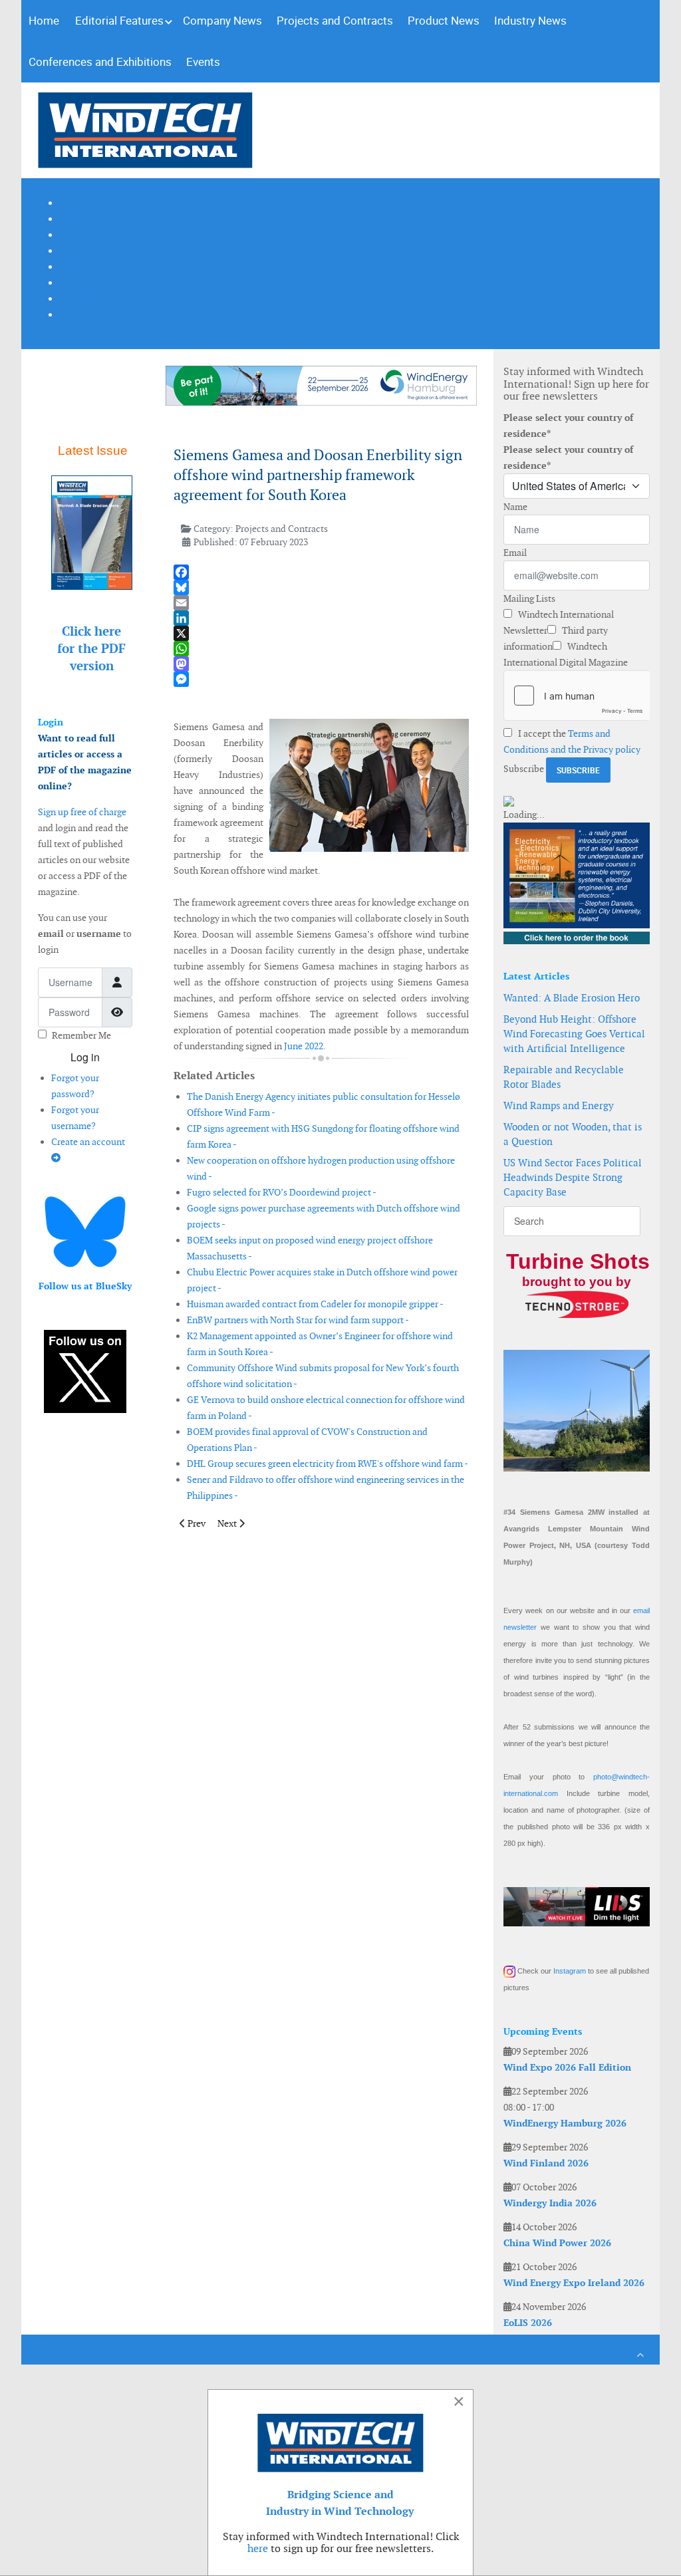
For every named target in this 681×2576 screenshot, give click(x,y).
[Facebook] (322, 572)
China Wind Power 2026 (557, 2243)
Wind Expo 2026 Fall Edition (567, 2067)
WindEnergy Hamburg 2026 (565, 2123)
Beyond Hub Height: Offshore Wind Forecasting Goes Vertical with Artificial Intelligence (574, 1034)
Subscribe (524, 769)
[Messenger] (322, 679)
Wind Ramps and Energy (559, 1105)
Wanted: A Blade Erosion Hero (572, 998)
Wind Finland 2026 (546, 2163)
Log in (85, 1057)
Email (515, 553)
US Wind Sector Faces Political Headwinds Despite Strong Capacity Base (573, 1177)
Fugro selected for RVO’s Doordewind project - (282, 1192)
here (258, 2548)
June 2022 (304, 1046)
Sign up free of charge (82, 812)
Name (515, 507)
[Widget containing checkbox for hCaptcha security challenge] (577, 696)
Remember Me (81, 1035)
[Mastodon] (322, 664)
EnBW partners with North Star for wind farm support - (298, 1320)
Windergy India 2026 (550, 2203)
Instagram (570, 1971)
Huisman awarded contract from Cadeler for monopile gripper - (315, 1304)
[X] (322, 633)
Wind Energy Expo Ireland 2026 (574, 2283)
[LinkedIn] (322, 618)
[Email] (322, 603)
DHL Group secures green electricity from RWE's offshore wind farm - (328, 1464)
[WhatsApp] (322, 649)
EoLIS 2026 (528, 2323)
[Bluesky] (322, 587)
